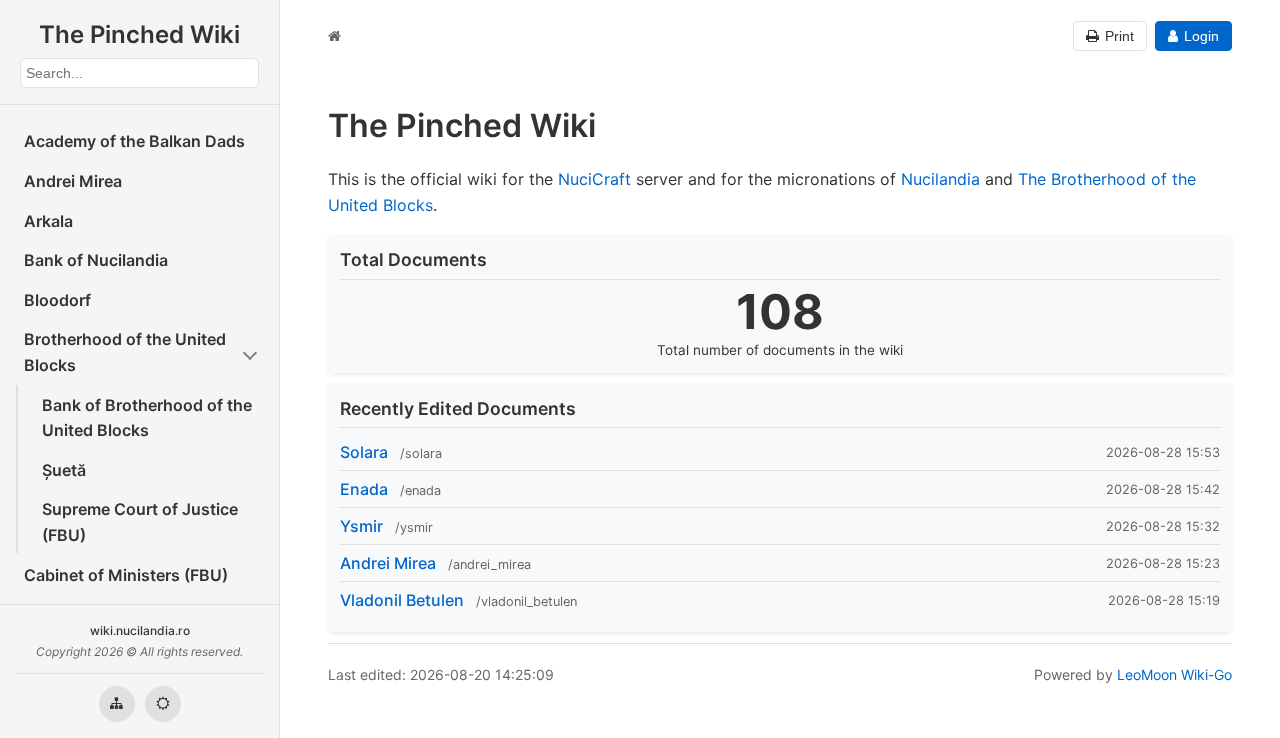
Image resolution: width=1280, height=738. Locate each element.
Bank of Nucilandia (96, 260)
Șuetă (64, 470)
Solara (364, 452)
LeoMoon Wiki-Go (1174, 674)
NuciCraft (594, 179)
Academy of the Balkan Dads (134, 141)
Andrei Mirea (73, 181)
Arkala (48, 221)
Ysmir (361, 526)
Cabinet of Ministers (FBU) (126, 575)
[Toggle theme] (163, 704)
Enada (364, 489)
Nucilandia (940, 179)
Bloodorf (57, 300)
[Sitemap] (117, 704)
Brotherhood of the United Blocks (125, 352)
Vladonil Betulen (402, 600)
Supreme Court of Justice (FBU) (140, 522)
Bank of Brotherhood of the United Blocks (147, 418)
